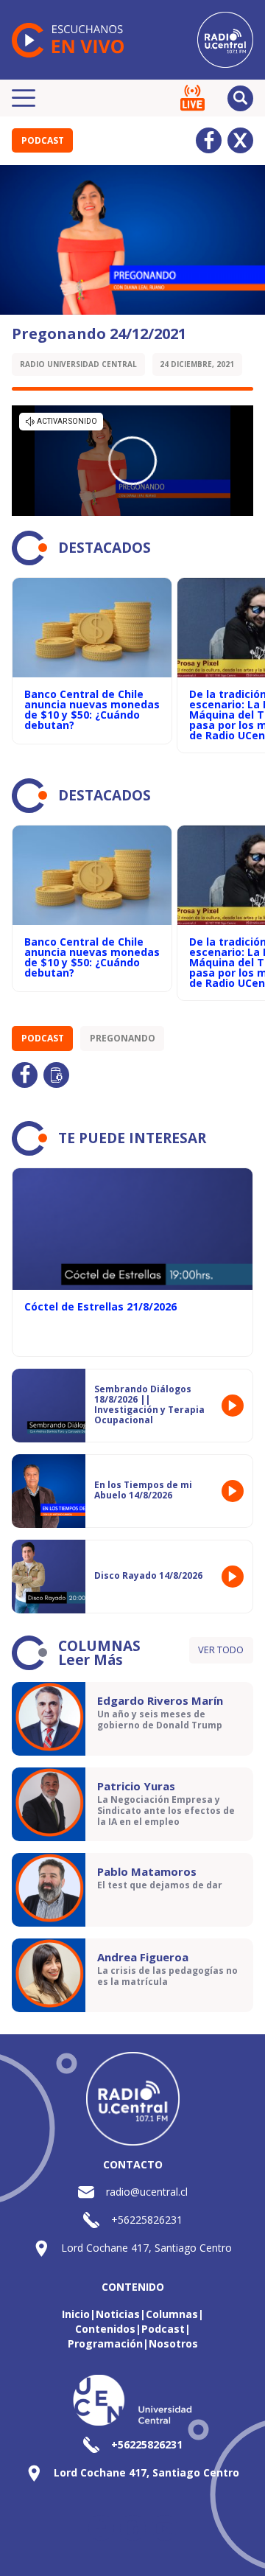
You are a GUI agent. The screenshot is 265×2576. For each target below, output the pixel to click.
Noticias (118, 2314)
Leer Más (91, 1660)
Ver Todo (221, 1650)
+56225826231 (147, 2220)
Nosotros (173, 2343)
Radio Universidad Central (78, 364)
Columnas (172, 2314)
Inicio (76, 2314)
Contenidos (105, 2329)
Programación (105, 2343)
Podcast (43, 140)
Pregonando (123, 1038)
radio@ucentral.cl (147, 2192)
